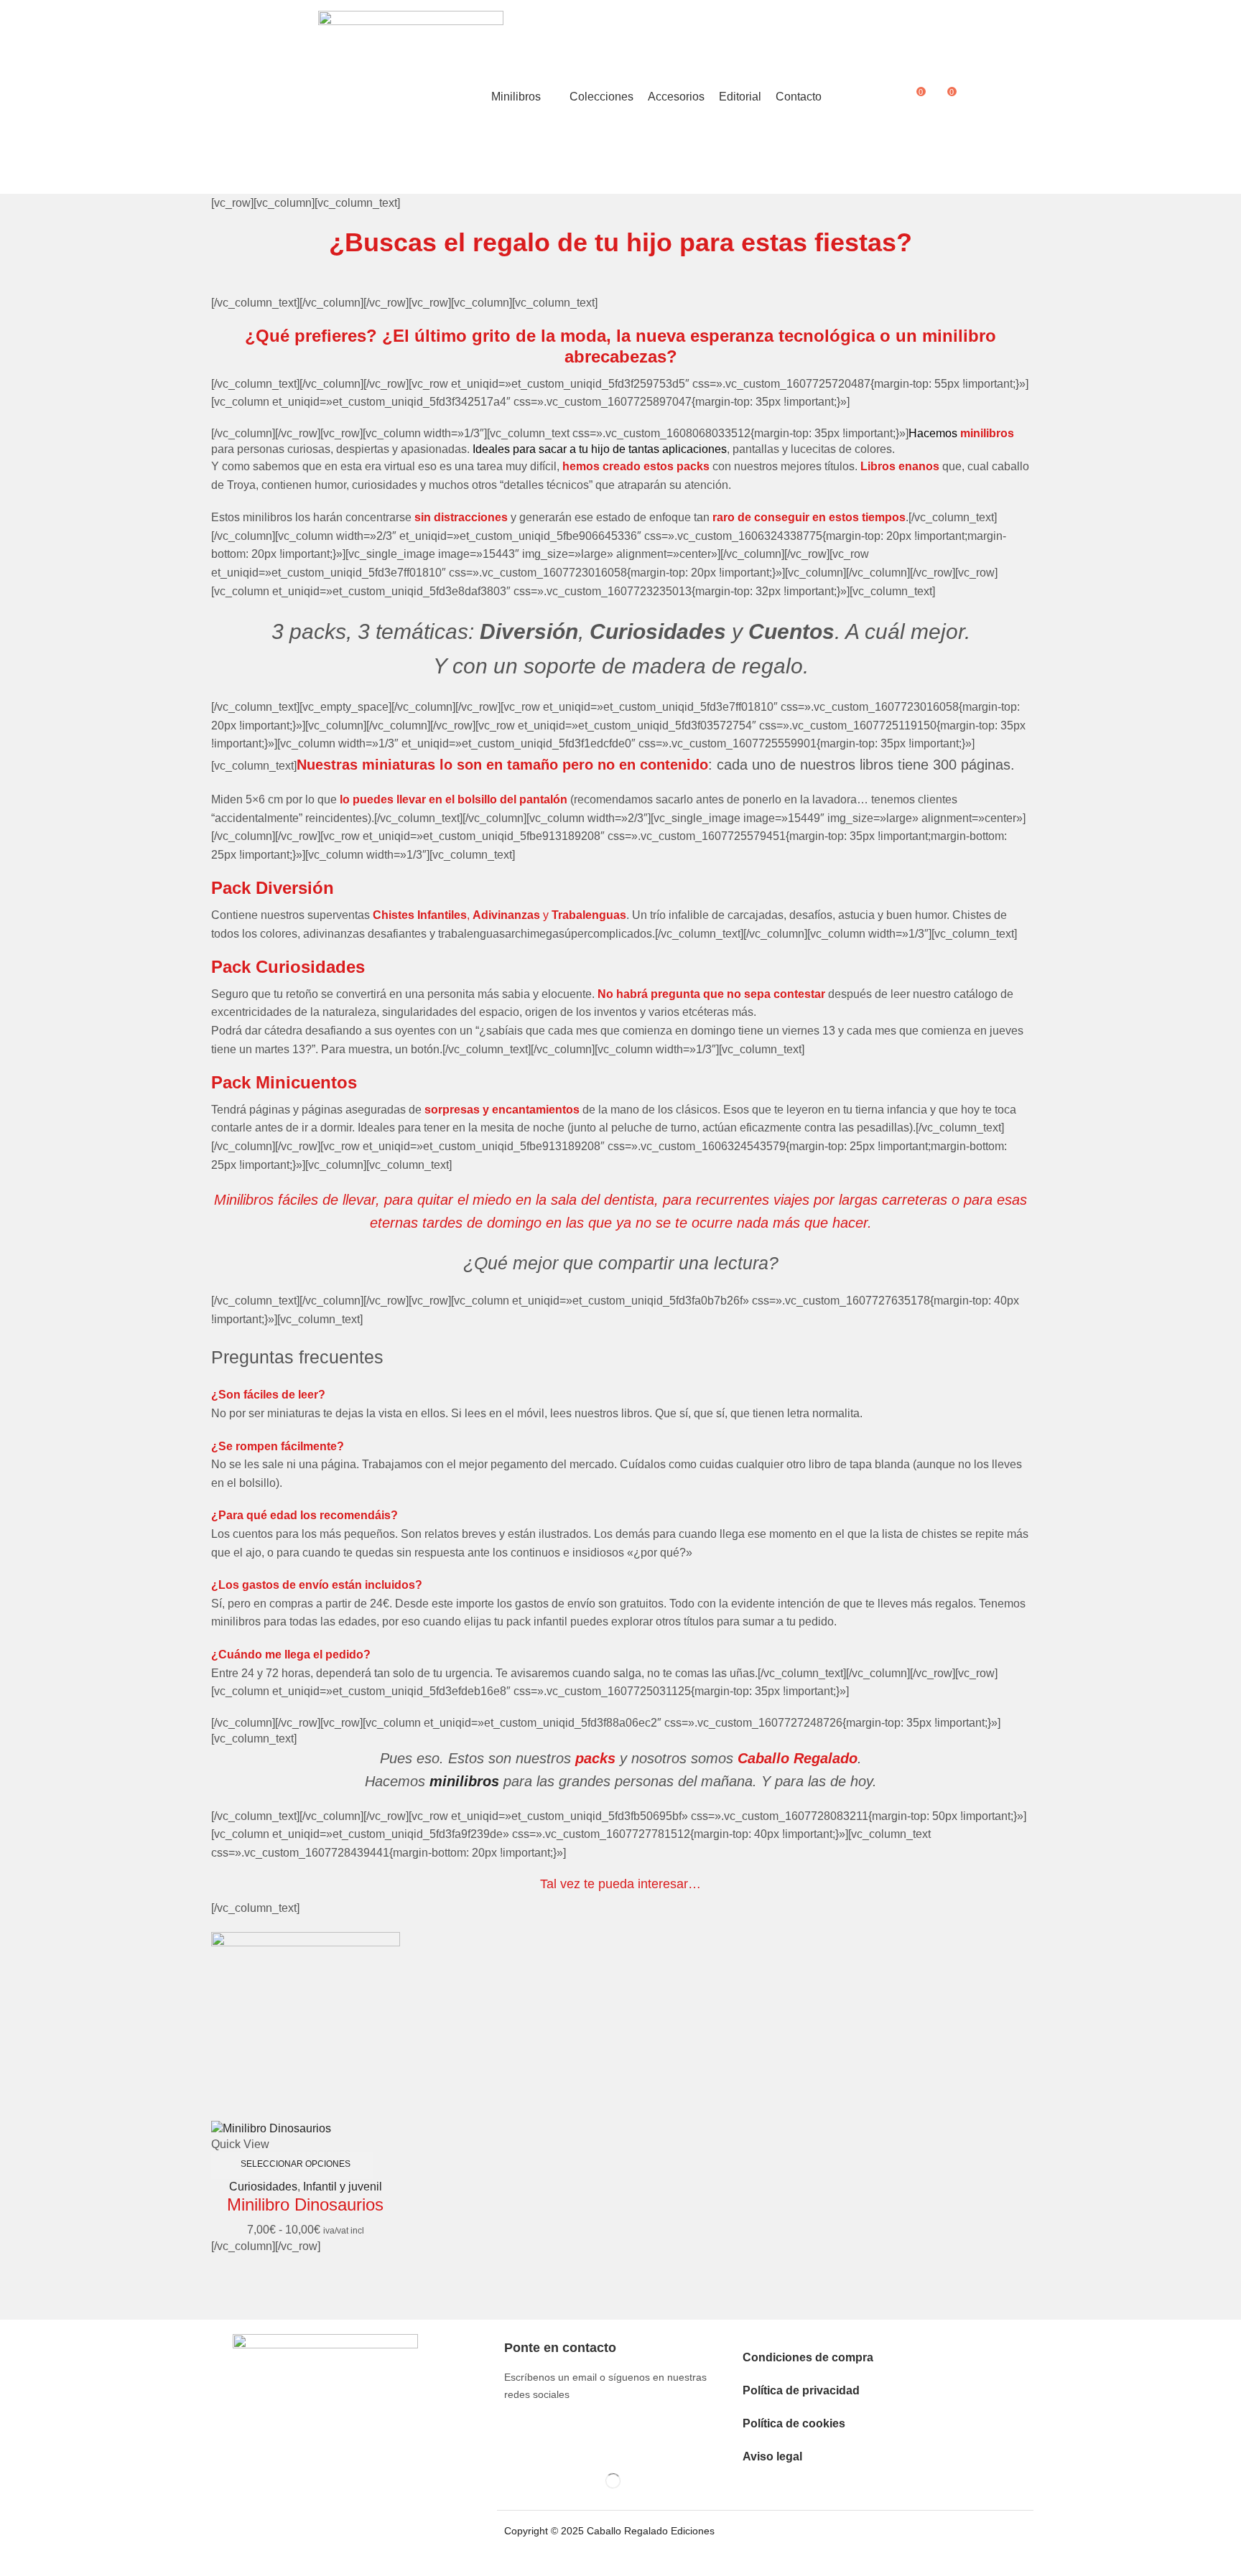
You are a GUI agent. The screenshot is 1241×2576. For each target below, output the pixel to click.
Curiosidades (263, 2187)
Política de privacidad (801, 2390)
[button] (917, 97)
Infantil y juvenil (343, 2187)
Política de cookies (794, 2423)
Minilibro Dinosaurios (305, 2204)
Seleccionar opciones (296, 2164)
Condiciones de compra (808, 2357)
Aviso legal (772, 2456)
